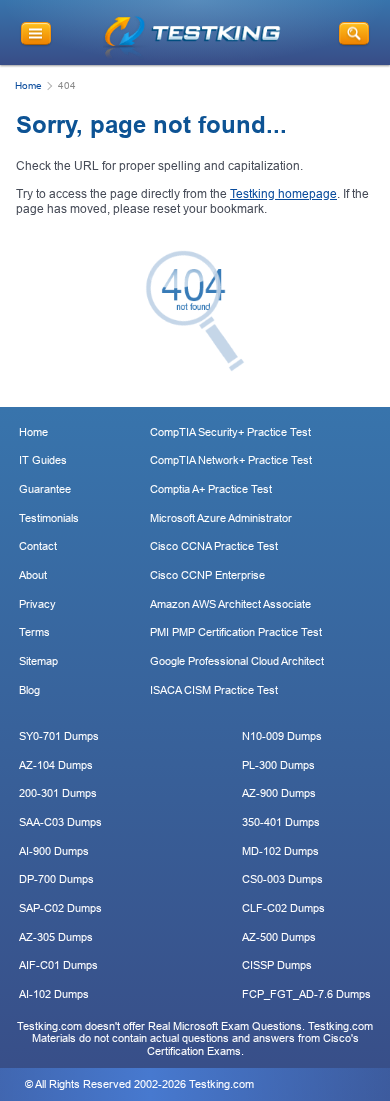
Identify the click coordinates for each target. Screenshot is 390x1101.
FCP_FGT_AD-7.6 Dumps (306, 994)
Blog (29, 690)
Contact (38, 546)
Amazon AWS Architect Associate (230, 604)
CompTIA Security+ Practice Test (230, 432)
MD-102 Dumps (280, 851)
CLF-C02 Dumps (283, 908)
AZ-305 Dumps (56, 937)
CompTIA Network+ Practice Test (231, 460)
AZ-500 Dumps (279, 937)
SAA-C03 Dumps (60, 822)
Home (28, 85)
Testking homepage (283, 194)
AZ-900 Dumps (279, 793)
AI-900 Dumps (54, 851)
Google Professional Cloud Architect (237, 661)
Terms (34, 632)
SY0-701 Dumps (59, 736)
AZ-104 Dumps (56, 765)
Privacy (37, 604)
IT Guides (43, 460)
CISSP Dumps (277, 965)
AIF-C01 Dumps (58, 965)
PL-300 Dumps (278, 765)
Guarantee (45, 489)
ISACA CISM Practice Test (214, 690)
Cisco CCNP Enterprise (207, 575)
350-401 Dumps (281, 822)
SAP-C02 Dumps (60, 908)
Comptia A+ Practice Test (211, 489)
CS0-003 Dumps (282, 879)
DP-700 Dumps (56, 879)
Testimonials (49, 518)
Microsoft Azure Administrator (221, 518)
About (33, 575)
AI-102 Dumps (54, 994)
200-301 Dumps (58, 793)
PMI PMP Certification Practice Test (236, 632)
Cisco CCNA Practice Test (214, 546)
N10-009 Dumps (282, 736)
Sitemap (38, 661)
